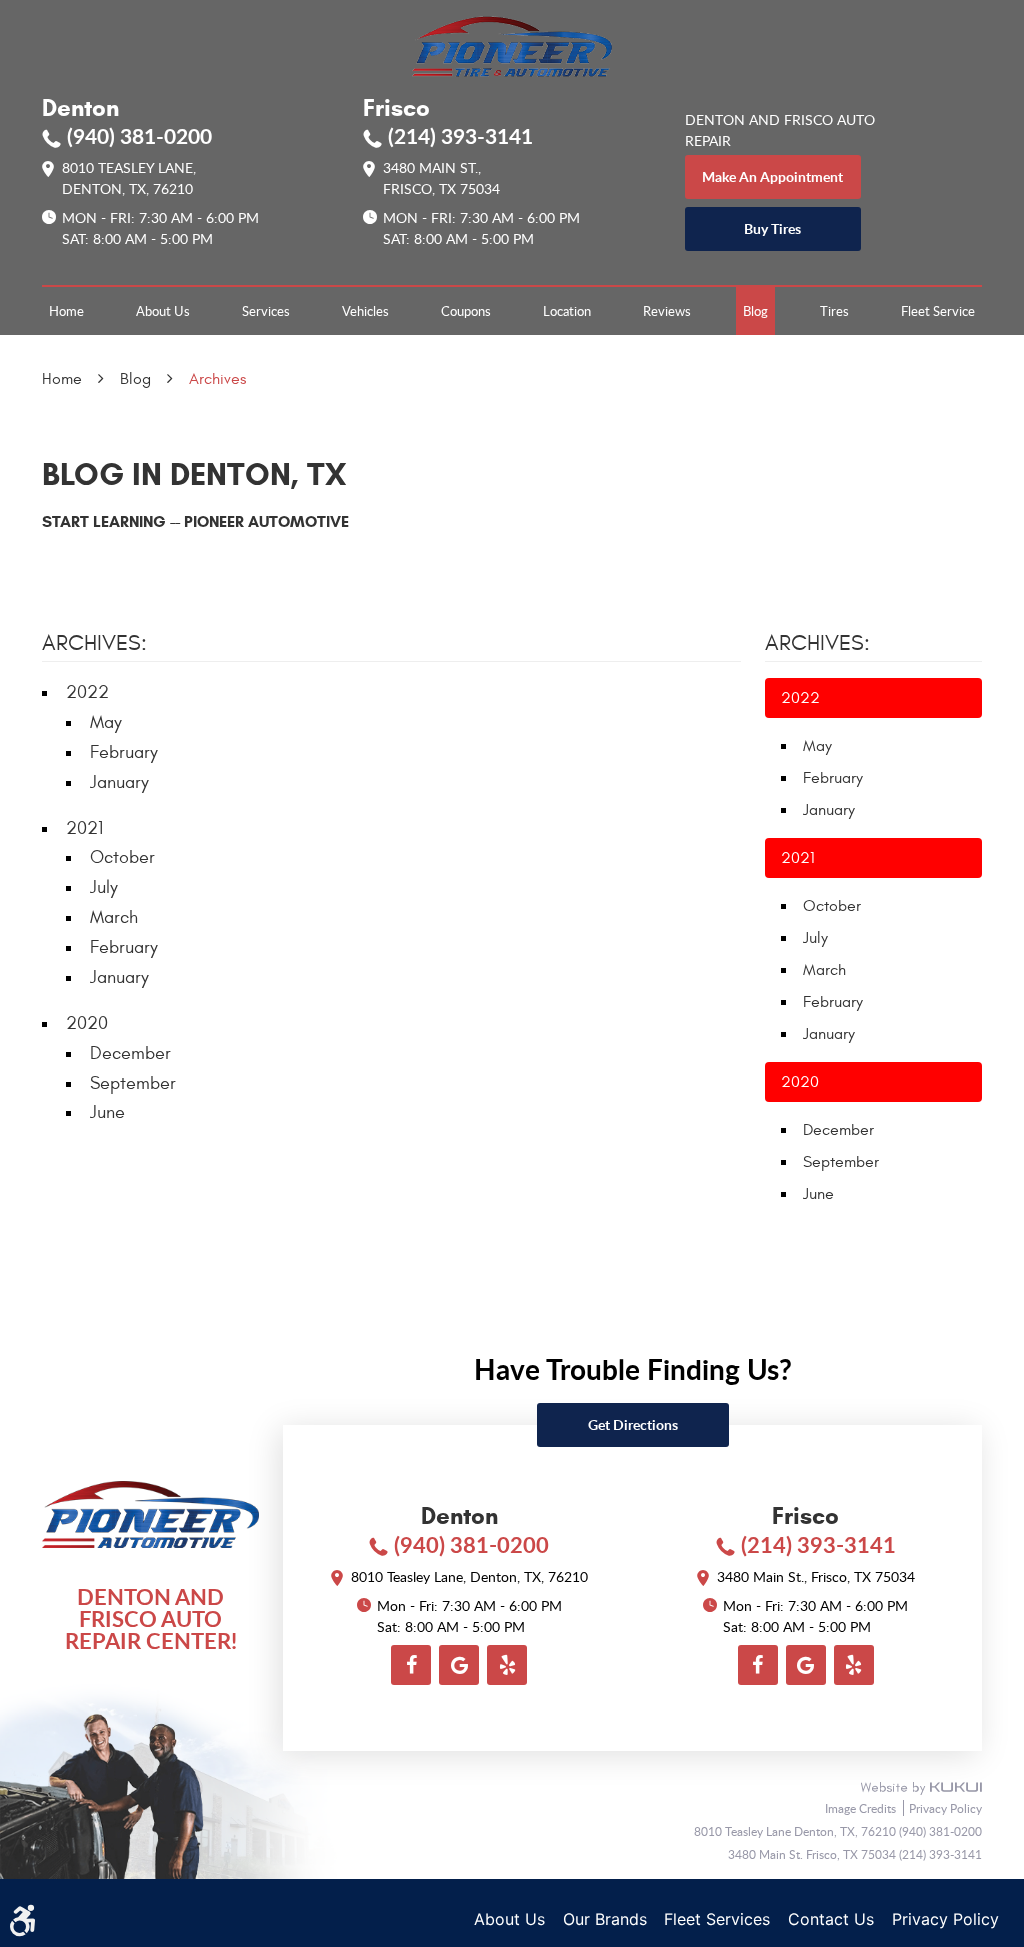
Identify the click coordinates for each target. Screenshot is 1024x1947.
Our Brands (605, 1919)
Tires (834, 311)
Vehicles (365, 311)
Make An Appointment (772, 176)
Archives (217, 379)
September (133, 1083)
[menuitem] (66, 311)
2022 (87, 692)
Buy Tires (772, 228)
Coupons (466, 311)
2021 (84, 828)
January (119, 782)
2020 (87, 1023)
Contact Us (831, 1919)
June (107, 1112)
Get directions (633, 1424)
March (114, 917)
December (130, 1053)
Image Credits (862, 1808)
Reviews (667, 311)
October (122, 857)
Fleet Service (938, 311)
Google (459, 1665)
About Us (163, 311)
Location (567, 311)
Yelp (507, 1665)
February (124, 752)
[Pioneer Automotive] (512, 46)
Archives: (817, 643)
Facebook (411, 1665)
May (106, 722)
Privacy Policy (945, 1808)
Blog (755, 311)
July (104, 887)
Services (266, 311)
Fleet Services (717, 1919)
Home (66, 311)
